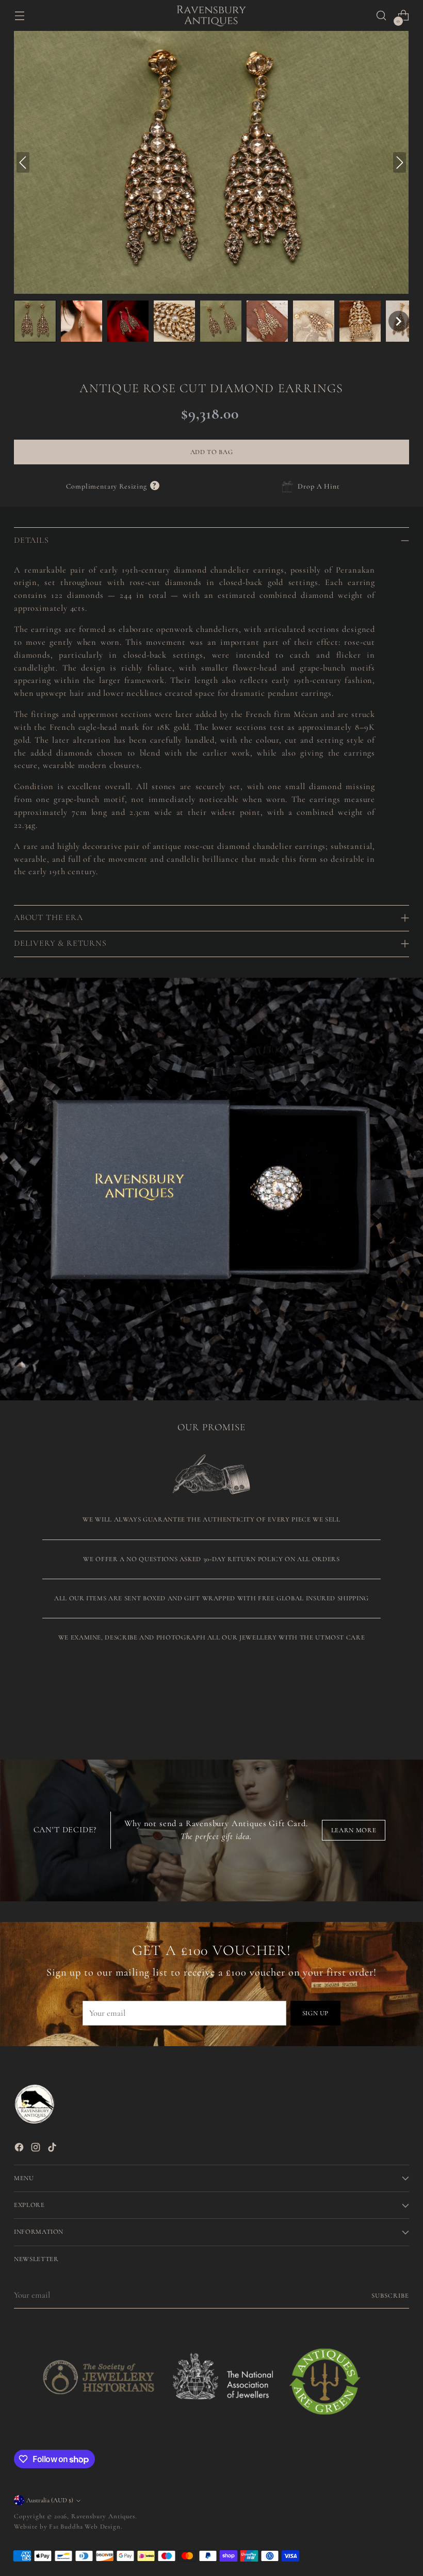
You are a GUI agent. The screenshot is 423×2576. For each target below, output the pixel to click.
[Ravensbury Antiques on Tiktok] (53, 2149)
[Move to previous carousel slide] (377, 1704)
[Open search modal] (381, 16)
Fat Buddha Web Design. (86, 2527)
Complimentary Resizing (112, 486)
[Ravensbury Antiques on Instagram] (37, 2149)
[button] (35, 321)
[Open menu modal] (19, 16)
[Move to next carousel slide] (400, 1703)
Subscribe (390, 2296)
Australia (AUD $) (50, 2500)
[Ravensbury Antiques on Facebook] (20, 2149)
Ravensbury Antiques (103, 2516)
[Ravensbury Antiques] (211, 16)
